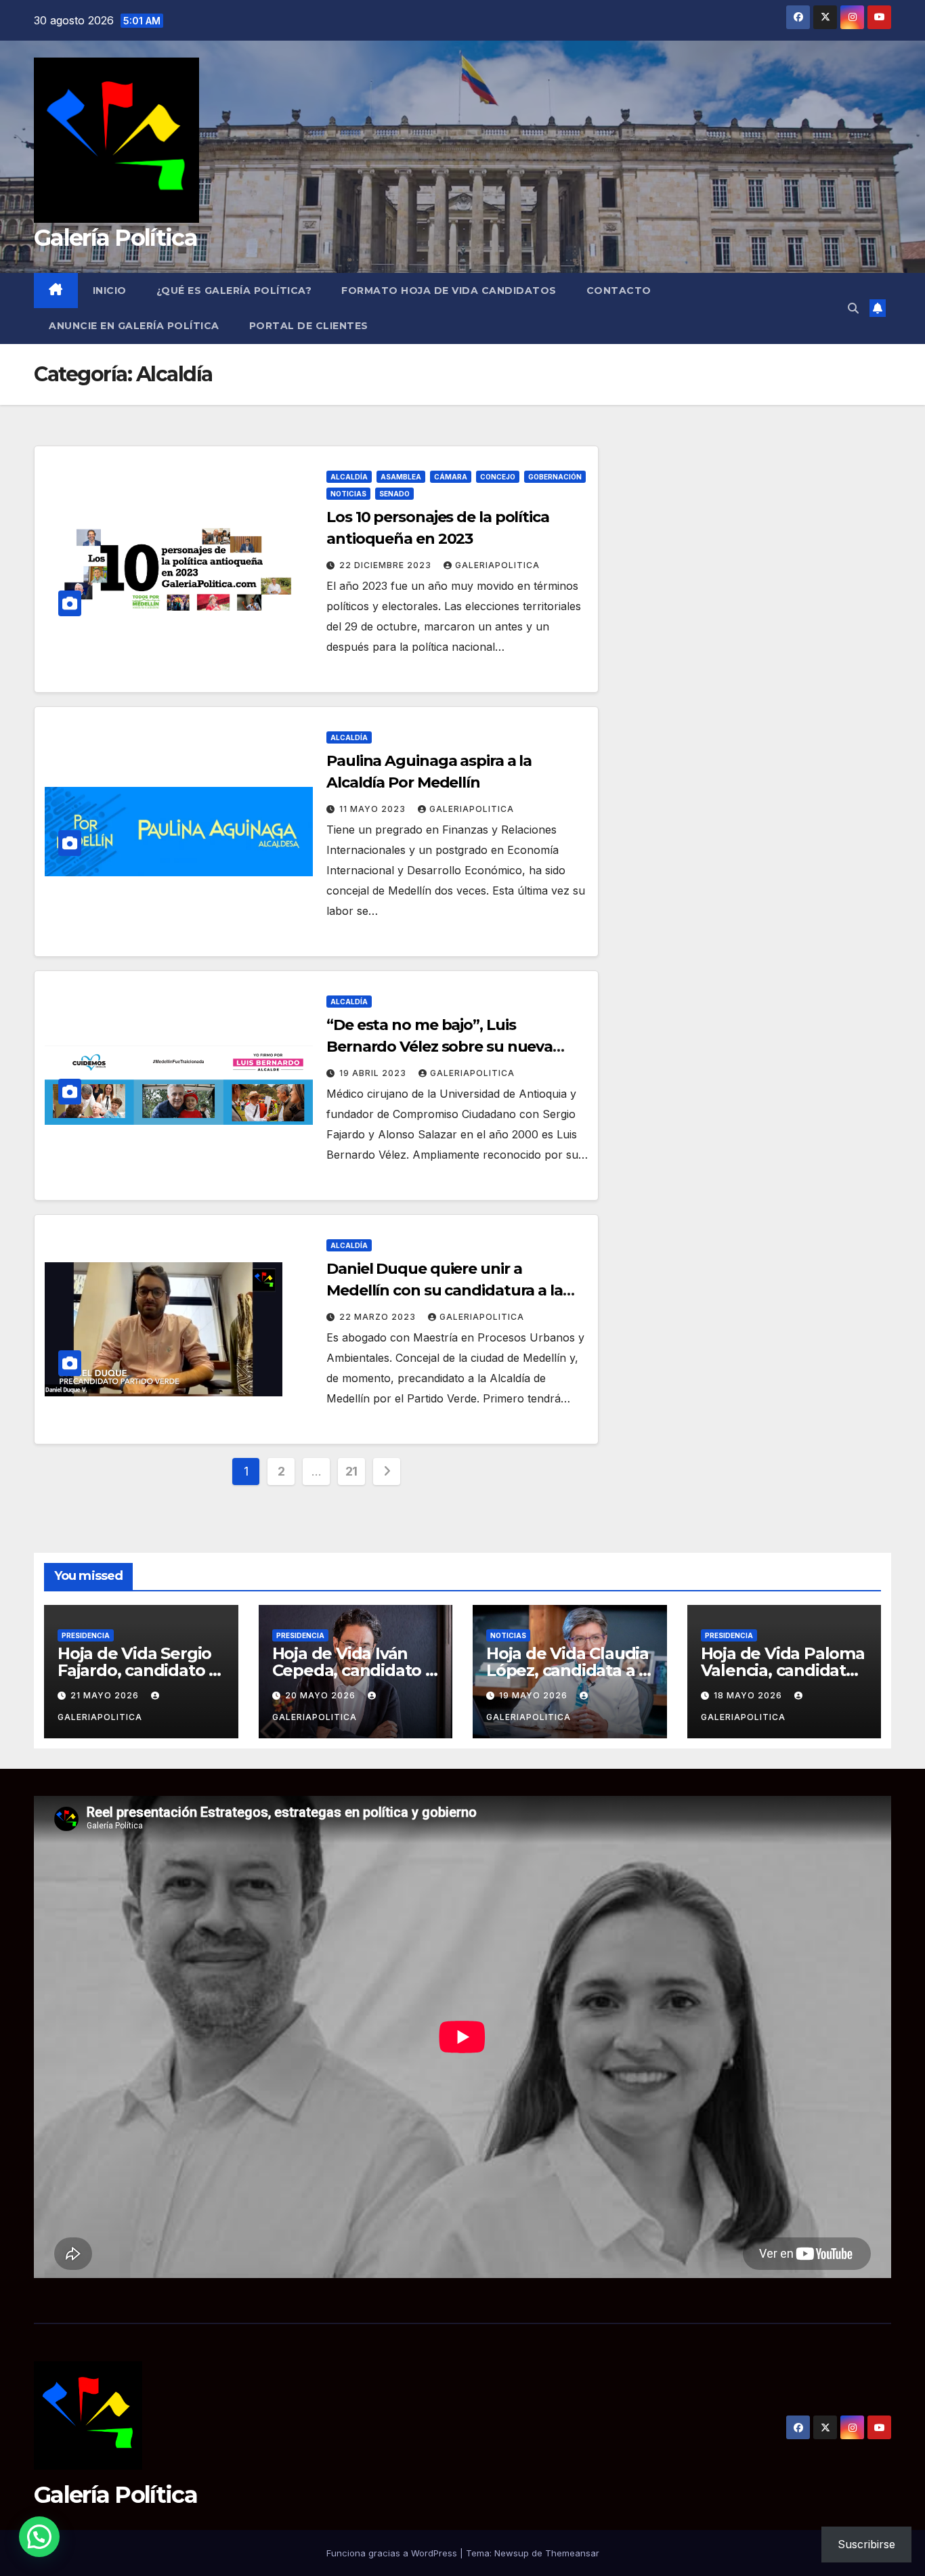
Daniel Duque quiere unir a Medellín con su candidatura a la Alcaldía (445, 1290)
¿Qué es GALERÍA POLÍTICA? (234, 291)
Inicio (110, 291)
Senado (394, 494)
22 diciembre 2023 (387, 565)
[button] (853, 308)
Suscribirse (866, 2544)
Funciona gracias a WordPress (393, 2553)
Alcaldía (349, 477)
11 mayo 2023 (374, 809)
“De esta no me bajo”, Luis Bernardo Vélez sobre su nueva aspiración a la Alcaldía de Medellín (453, 1047)
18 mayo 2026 (749, 1695)
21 (351, 1471)
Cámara (451, 477)
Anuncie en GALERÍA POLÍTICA (134, 326)
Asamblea (401, 477)
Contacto (619, 291)
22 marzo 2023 (379, 1317)
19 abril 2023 (374, 1073)
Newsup (512, 2553)
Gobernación (555, 477)
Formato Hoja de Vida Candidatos (449, 291)
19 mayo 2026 (535, 1695)
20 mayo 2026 (322, 1695)
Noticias (348, 494)
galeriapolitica (497, 565)
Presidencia (86, 1635)
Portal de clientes (309, 326)
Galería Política (115, 238)
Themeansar (572, 2553)
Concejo (498, 477)
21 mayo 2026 (106, 1695)
